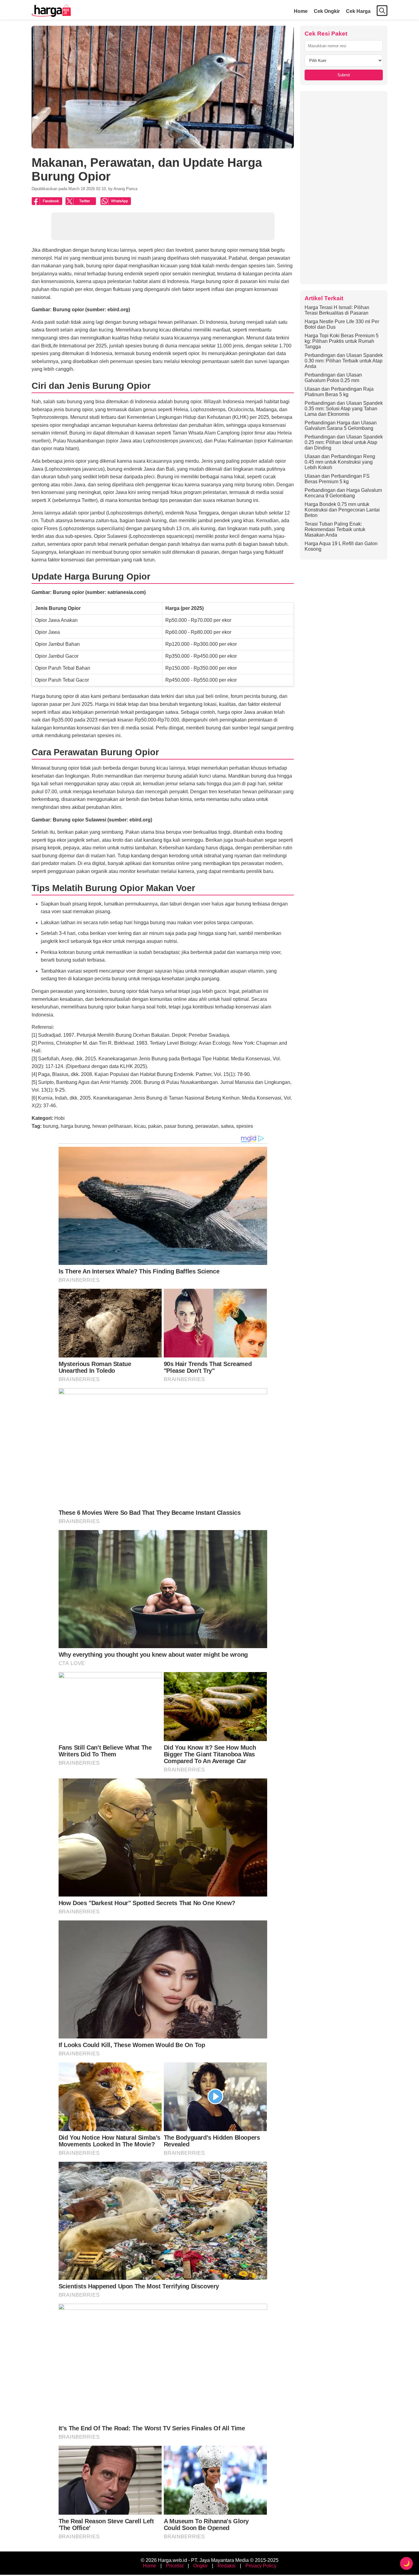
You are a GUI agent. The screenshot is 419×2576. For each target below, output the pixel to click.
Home (301, 11)
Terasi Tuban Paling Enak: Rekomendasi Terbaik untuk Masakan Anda (335, 529)
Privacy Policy (261, 2566)
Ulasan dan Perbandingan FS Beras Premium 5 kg (337, 479)
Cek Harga (358, 11)
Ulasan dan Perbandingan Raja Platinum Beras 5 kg (339, 392)
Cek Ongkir (327, 11)
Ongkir (200, 2566)
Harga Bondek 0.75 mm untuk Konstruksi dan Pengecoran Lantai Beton (342, 510)
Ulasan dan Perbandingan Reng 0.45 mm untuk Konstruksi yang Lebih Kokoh (340, 462)
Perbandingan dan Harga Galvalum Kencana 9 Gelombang (343, 493)
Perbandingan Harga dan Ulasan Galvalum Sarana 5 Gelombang (341, 425)
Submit (344, 75)
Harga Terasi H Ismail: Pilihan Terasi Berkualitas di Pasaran (337, 310)
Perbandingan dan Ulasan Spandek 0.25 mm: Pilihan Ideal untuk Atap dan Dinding (344, 442)
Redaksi (227, 2566)
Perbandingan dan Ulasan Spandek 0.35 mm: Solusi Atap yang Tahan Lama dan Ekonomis (344, 409)
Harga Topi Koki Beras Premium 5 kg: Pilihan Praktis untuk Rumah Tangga (342, 341)
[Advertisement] (344, 188)
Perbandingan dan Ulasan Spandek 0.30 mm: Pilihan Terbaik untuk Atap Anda (344, 361)
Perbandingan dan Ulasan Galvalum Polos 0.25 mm (333, 378)
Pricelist (175, 2566)
